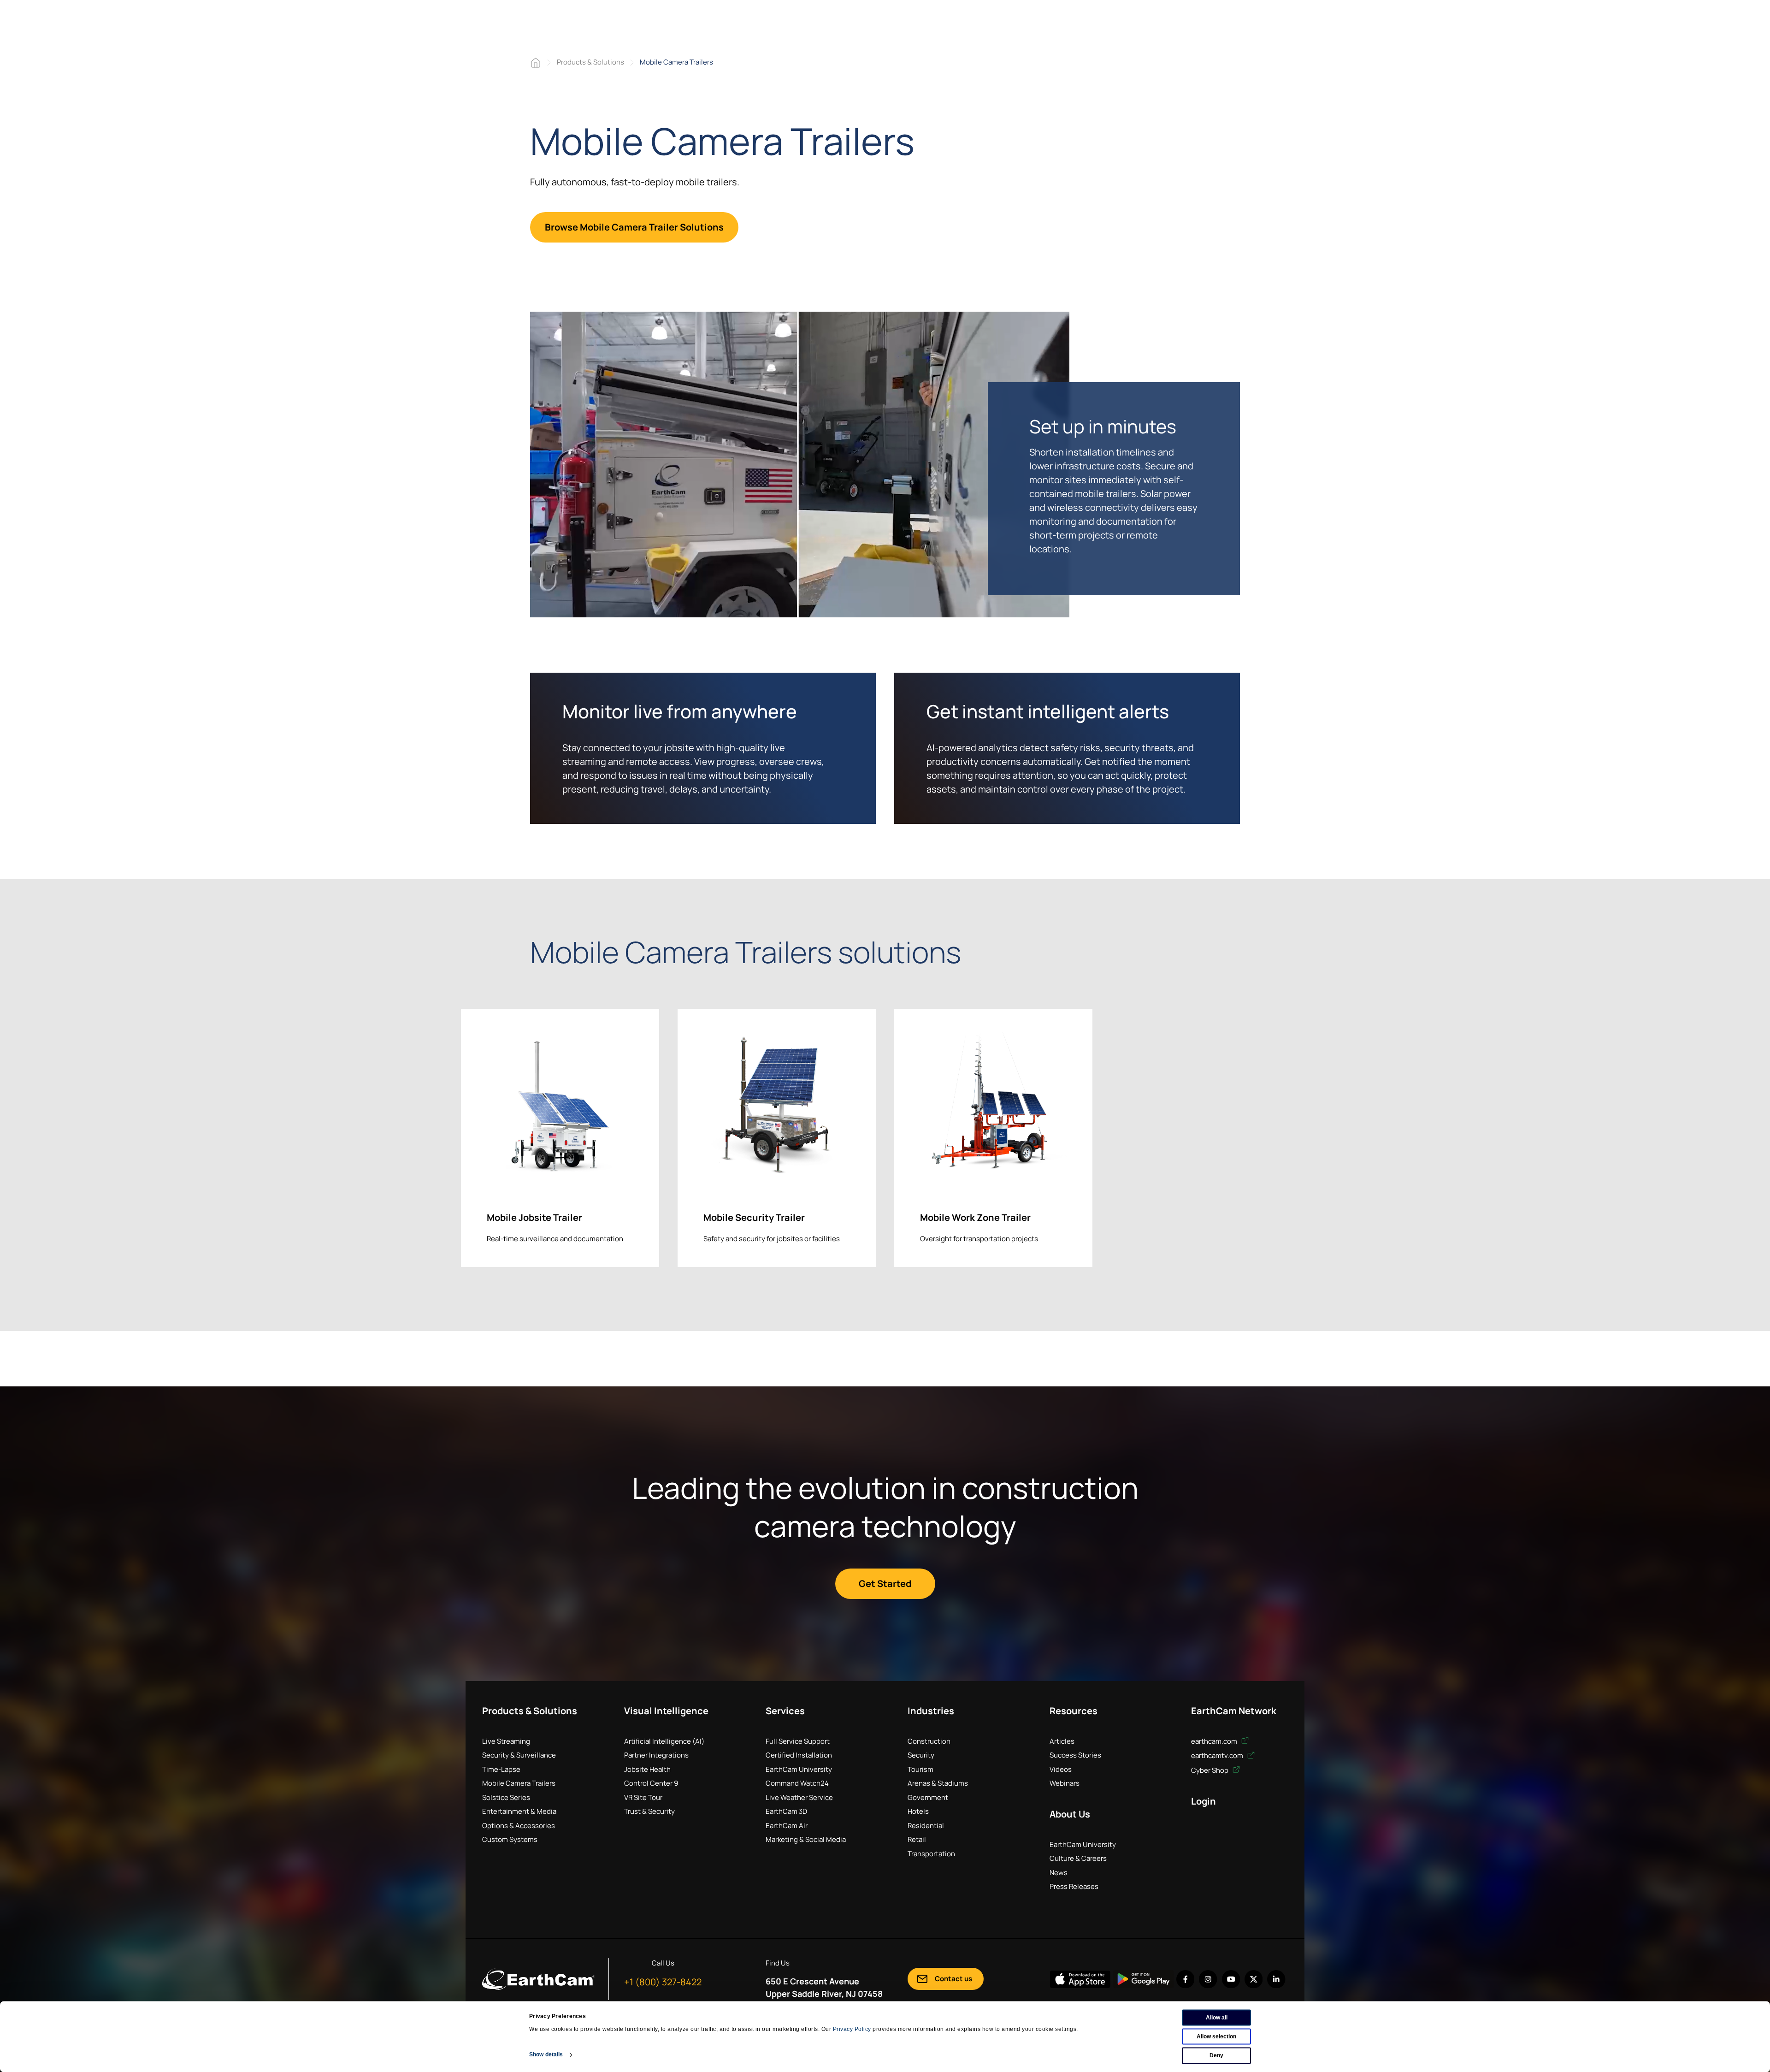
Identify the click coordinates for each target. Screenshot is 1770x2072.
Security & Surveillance (519, 1755)
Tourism (920, 1769)
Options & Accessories (519, 1826)
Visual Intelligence (666, 1711)
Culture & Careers (1078, 1858)
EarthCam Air (787, 1826)
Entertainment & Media (519, 1811)
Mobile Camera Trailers (519, 1783)
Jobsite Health (647, 1769)
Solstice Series (506, 1797)
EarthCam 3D (786, 1811)
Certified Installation (799, 1755)
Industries (931, 1711)
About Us (1070, 1814)
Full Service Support (798, 1741)
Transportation (931, 1854)
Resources (1074, 1711)
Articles (1062, 1741)
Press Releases (1074, 1886)
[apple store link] (1080, 1979)
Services (785, 1711)
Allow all (1217, 2018)
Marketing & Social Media (806, 1839)
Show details (546, 2054)
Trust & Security (649, 1811)
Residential (926, 1826)
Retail (917, 1839)
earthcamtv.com (1218, 1755)
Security (921, 1755)
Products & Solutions (590, 62)
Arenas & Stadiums (938, 1783)
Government (928, 1797)
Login (1204, 1801)
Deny (1216, 2055)
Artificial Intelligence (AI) (664, 1741)
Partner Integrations (656, 1755)
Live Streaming (506, 1741)
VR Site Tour (643, 1797)
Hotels (918, 1811)
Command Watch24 (797, 1783)
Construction (929, 1741)
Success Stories (1075, 1755)
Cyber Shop (1210, 1770)
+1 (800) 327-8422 (663, 1982)
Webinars (1065, 1783)
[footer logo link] (538, 1979)
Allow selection (1216, 2036)
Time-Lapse (501, 1769)
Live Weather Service (799, 1797)
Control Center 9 (651, 1783)
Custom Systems (510, 1839)
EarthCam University (799, 1769)
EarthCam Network (1234, 1711)
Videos (1061, 1769)
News (1059, 1873)
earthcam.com (1215, 1741)
